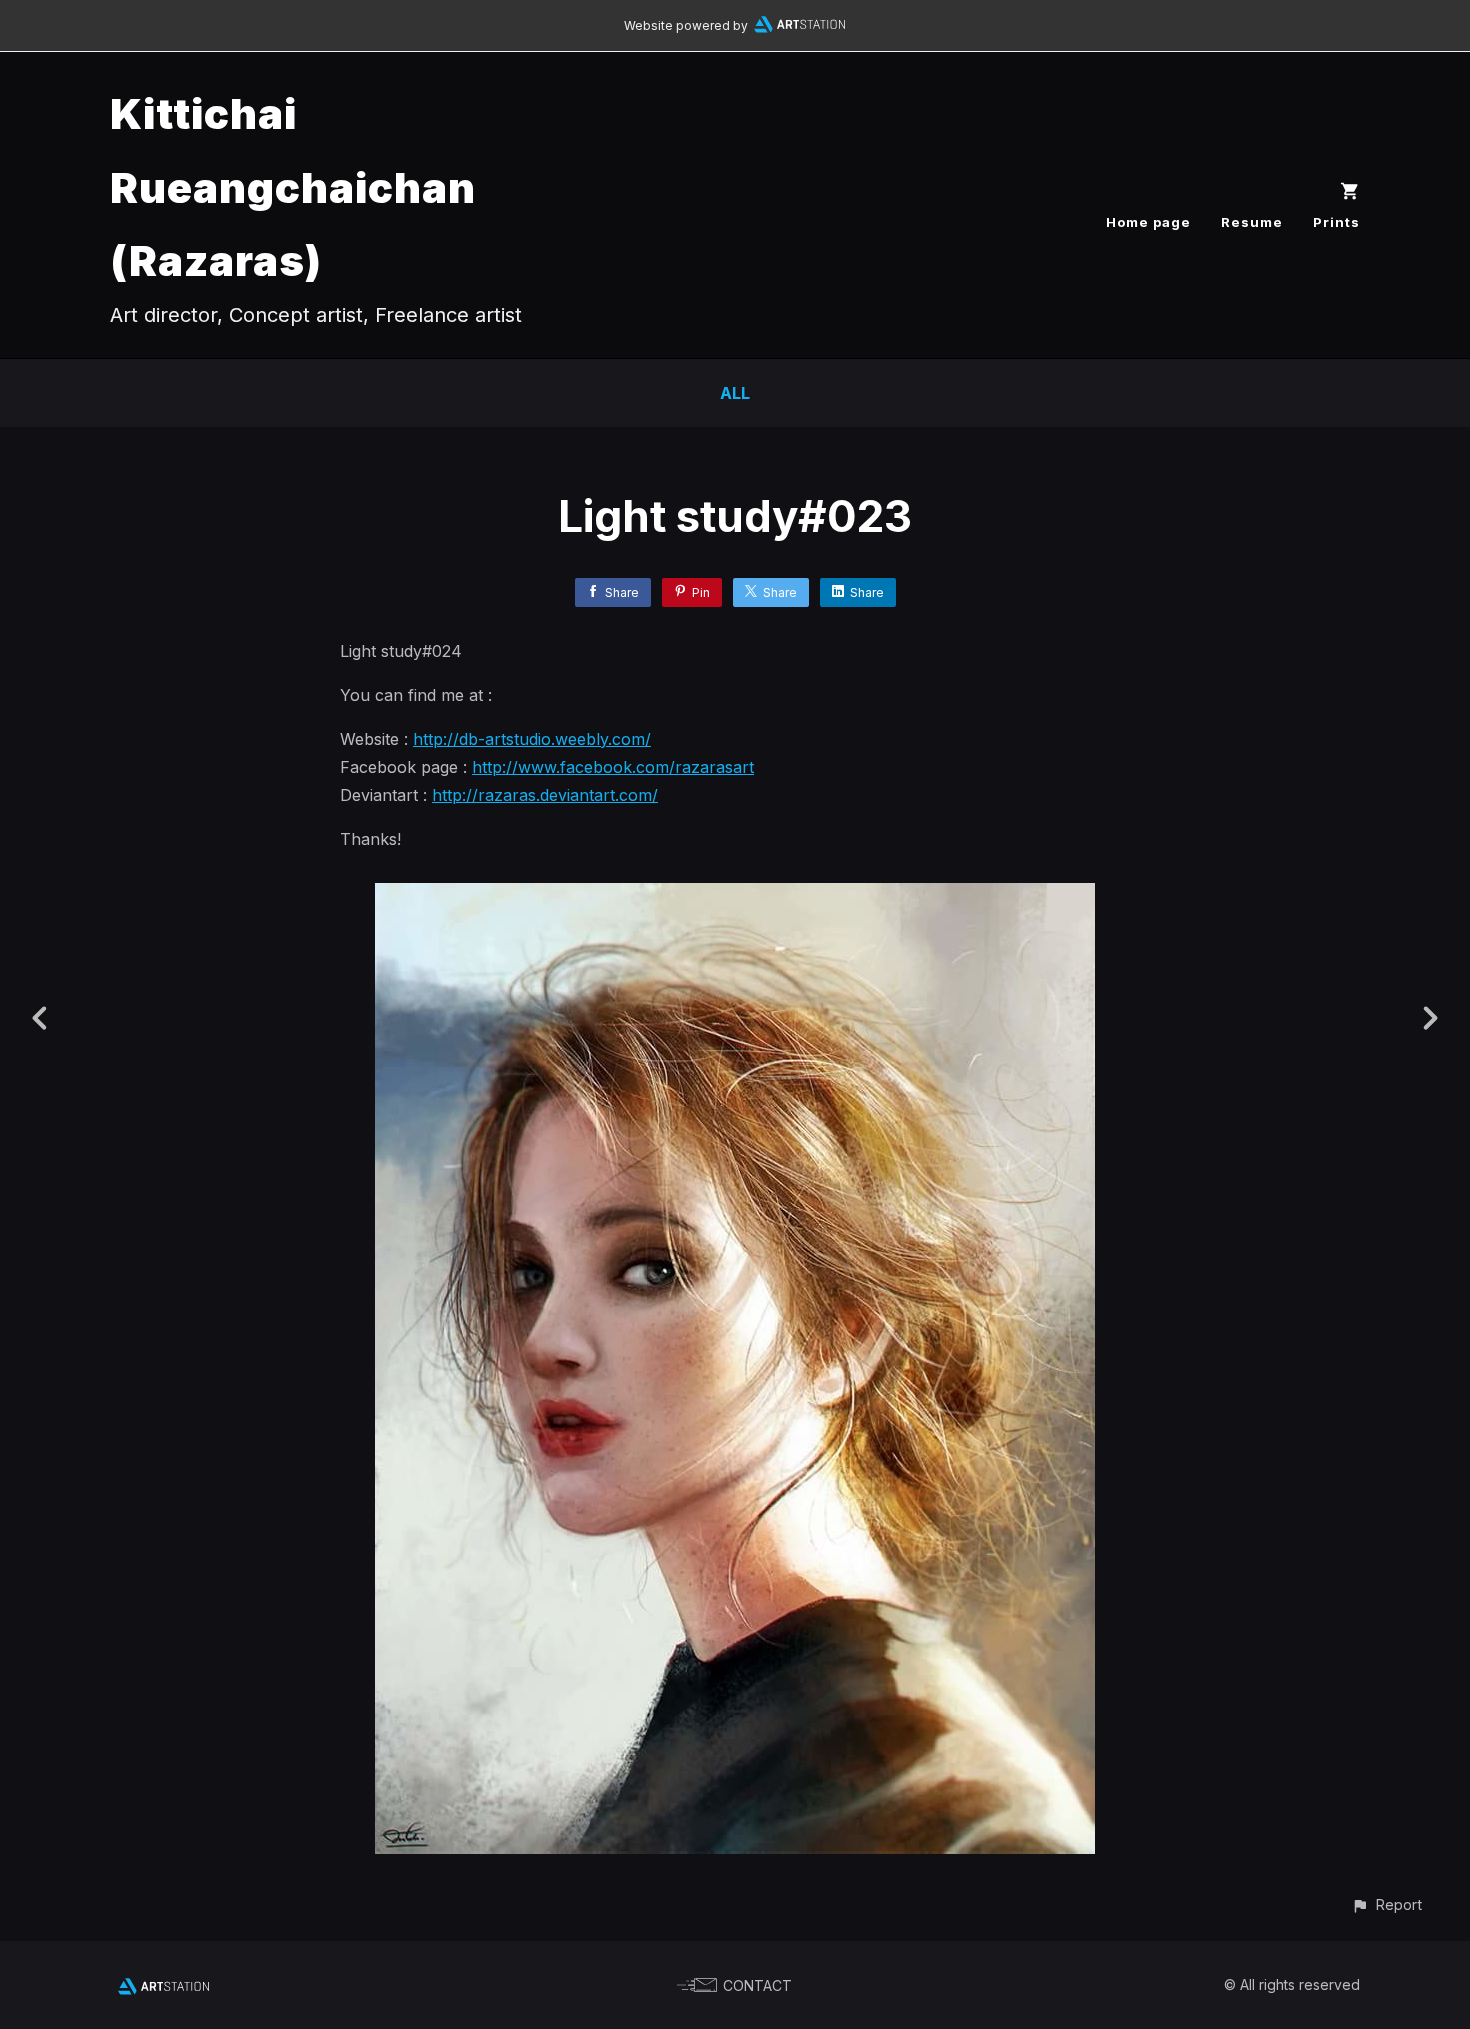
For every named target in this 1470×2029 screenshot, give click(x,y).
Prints (1336, 222)
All (735, 393)
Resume (1252, 222)
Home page (1148, 222)
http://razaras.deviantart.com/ (545, 795)
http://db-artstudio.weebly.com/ (532, 739)
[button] (1386, 1904)
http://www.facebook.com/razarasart (613, 767)
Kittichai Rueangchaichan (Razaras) (293, 187)
